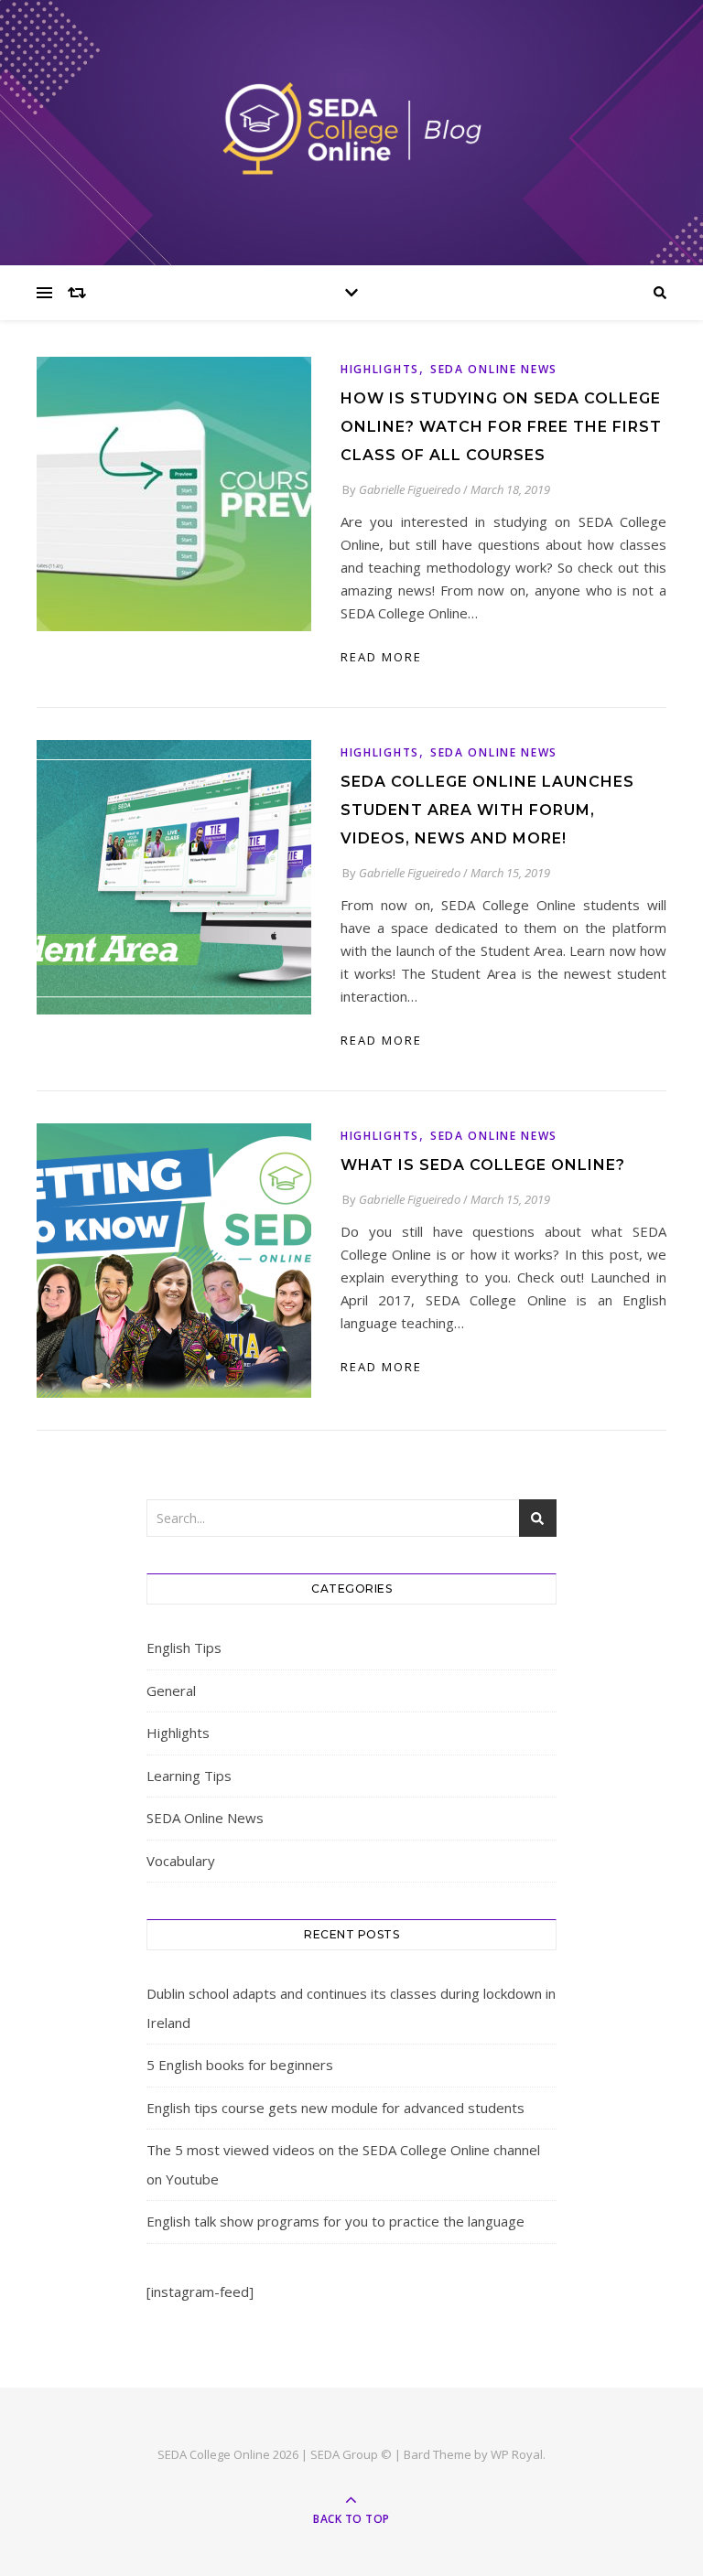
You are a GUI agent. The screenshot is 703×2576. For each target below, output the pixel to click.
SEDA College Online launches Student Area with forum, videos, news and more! (487, 810)
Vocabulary (181, 1861)
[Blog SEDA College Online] (351, 128)
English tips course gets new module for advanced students (335, 2108)
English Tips (184, 1648)
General (171, 1690)
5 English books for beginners (240, 2065)
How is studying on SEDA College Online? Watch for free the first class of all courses (501, 427)
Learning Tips (189, 1776)
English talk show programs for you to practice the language (335, 2221)
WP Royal (517, 2454)
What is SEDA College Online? (483, 1165)
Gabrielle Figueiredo (410, 489)
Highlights (380, 369)
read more (381, 657)
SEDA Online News (494, 369)
